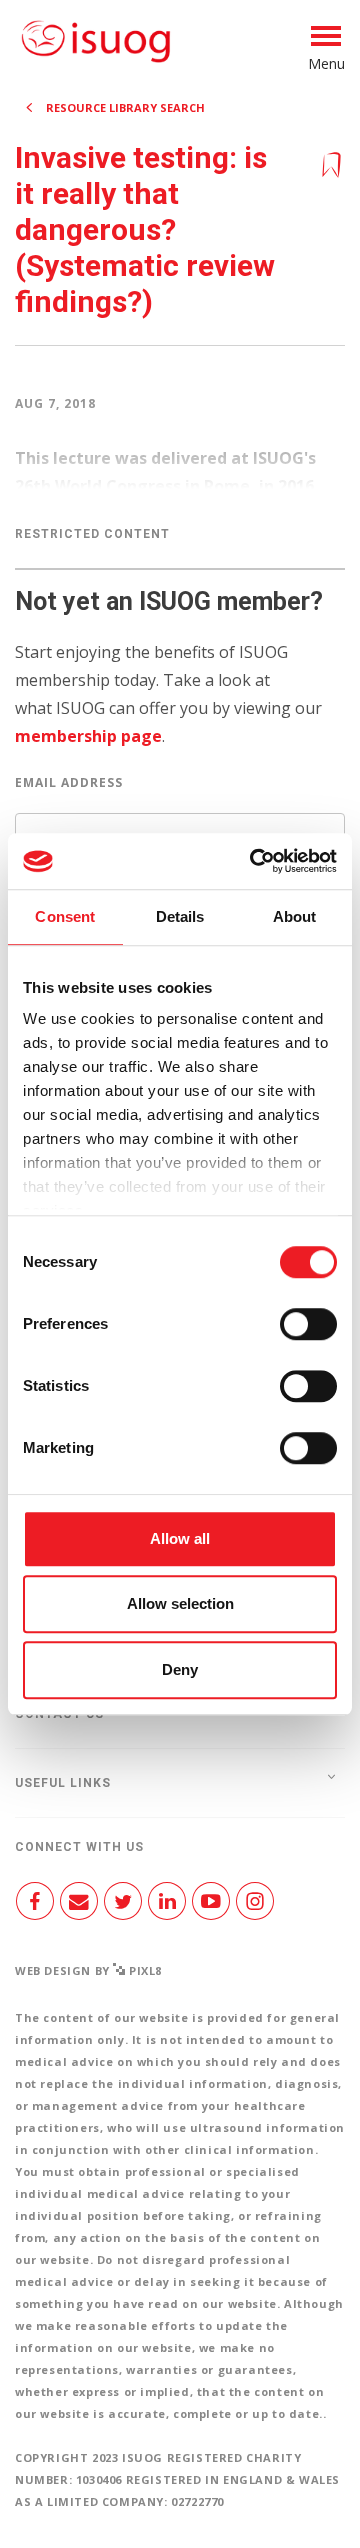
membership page (88, 736)
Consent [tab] (65, 916)
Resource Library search (125, 107)
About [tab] (295, 916)
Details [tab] (180, 916)
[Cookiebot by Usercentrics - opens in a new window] (254, 861)
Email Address (69, 782)
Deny (180, 1669)
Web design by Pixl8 (88, 1970)
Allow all (180, 1538)
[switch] (308, 1332)
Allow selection (180, 1603)
